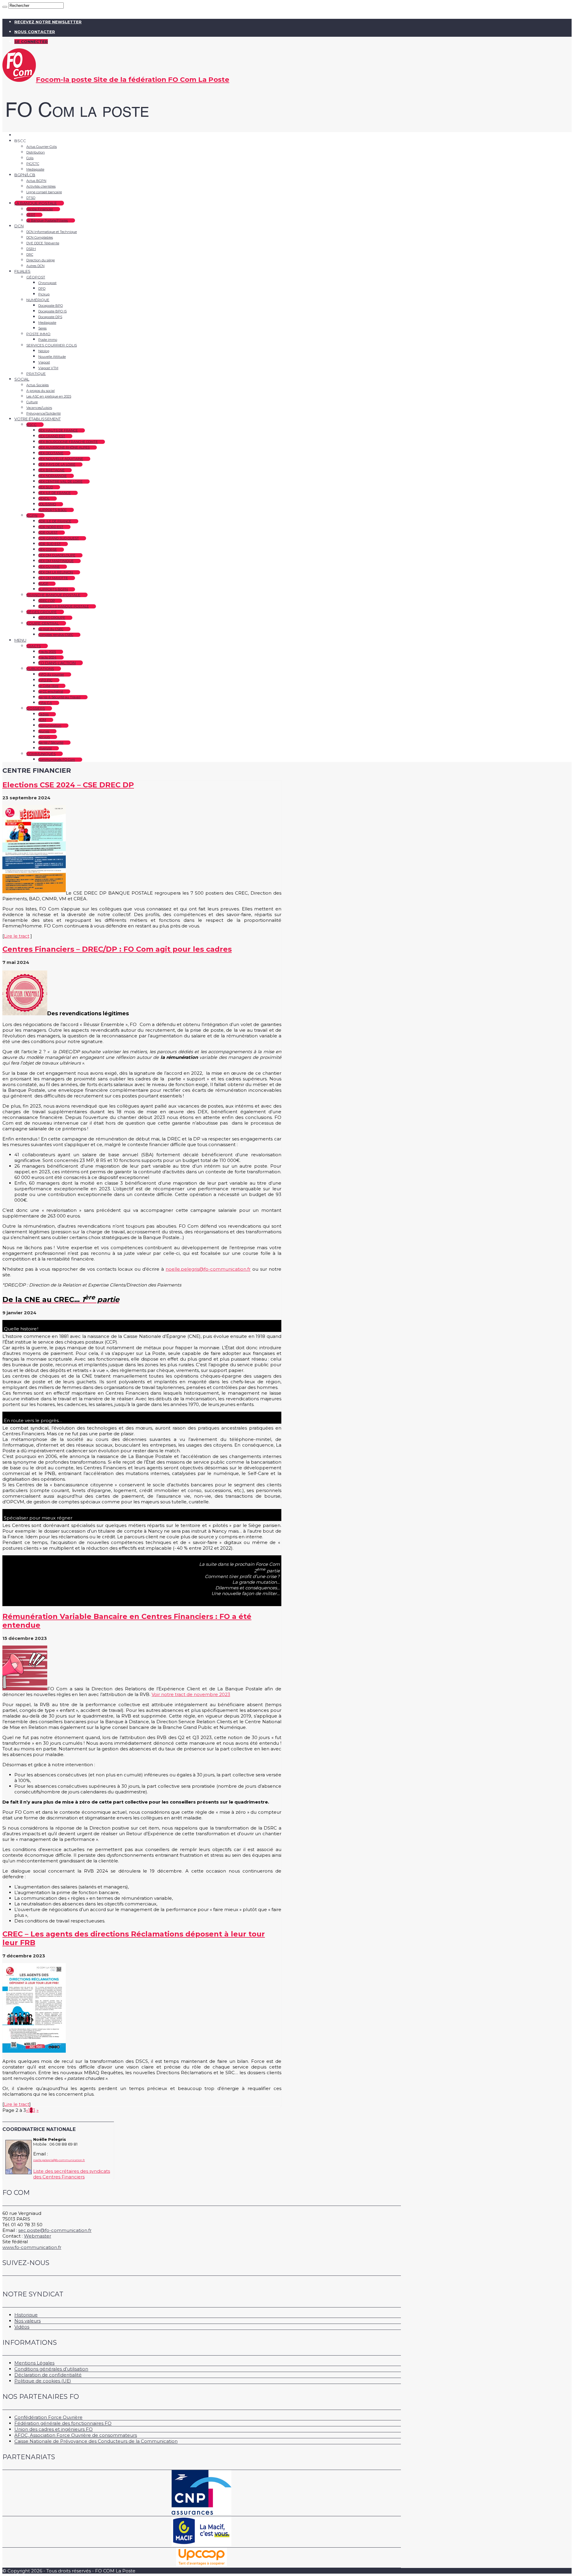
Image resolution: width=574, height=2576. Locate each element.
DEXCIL (44, 499)
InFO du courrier (51, 674)
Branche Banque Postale (53, 595)
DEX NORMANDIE (52, 476)
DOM (42, 720)
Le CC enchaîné (51, 691)
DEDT (31, 215)
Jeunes (44, 731)
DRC (30, 254)
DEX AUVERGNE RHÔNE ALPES (64, 447)
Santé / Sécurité (51, 743)
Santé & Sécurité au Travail (59, 697)
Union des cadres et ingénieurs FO (54, 2429)
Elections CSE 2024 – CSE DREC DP (68, 785)
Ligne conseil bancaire (44, 192)
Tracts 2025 (47, 652)
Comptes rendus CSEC (56, 635)
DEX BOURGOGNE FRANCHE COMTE (68, 442)
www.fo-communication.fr (32, 2247)
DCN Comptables (40, 237)
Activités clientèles (41, 186)
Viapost (44, 362)
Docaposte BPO (51, 306)
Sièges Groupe (42, 612)
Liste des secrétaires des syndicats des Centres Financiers (72, 2174)
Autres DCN (35, 266)
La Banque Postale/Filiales (47, 220)
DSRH (31, 249)
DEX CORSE (48, 550)
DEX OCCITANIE (51, 453)
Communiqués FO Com (57, 760)
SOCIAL (22, 379)
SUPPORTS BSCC (52, 510)
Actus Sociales (38, 385)
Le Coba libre (48, 686)
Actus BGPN (36, 181)
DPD (42, 289)
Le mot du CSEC (51, 629)
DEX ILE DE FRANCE (54, 493)
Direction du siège (41, 260)
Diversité (45, 748)
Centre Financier (40, 209)
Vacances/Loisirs (39, 408)
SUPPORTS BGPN (53, 589)
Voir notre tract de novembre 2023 (191, 1694)
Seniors (44, 737)
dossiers (36, 708)
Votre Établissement (38, 419)
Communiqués (41, 754)
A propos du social (41, 391)
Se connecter (31, 42)
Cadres (43, 714)
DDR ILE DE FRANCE (55, 521)
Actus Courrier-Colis (42, 147)
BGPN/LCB (25, 175)
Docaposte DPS (50, 317)
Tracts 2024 (47, 657)
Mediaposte (35, 169)
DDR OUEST (48, 533)
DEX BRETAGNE (51, 470)
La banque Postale (36, 203)
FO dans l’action (57, 663)
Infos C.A (45, 703)
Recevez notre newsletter (48, 22)
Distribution (36, 152)
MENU (20, 640)
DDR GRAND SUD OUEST (59, 538)
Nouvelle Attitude (52, 357)
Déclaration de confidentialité (48, 2375)
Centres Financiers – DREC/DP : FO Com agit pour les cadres (117, 949)
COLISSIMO (47, 504)
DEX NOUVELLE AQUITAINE (61, 459)
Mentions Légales (34, 2363)
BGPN (32, 515)
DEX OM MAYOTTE (53, 578)
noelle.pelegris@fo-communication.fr (208, 1269)
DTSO (31, 198)
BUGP (43, 584)
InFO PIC (45, 680)
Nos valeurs (28, 2321)
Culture (32, 402)
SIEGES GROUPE (52, 618)
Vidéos (22, 2327)
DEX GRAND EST (52, 436)
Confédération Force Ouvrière (48, 2417)
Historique (26, 2315)
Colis (30, 158)
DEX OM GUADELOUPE (57, 555)
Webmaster (38, 2236)
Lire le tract (17, 936)
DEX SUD (46, 487)
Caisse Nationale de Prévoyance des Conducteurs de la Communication (96, 2441)
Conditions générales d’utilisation (51, 2369)
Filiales (22, 271)
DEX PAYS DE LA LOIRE (57, 464)
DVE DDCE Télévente (43, 243)
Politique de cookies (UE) (43, 2381)
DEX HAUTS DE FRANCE (58, 430)
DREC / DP (47, 601)
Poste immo (38, 334)
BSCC (31, 425)
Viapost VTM (48, 368)
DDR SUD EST (49, 544)
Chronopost (47, 283)
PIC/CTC (33, 164)
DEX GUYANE (49, 567)
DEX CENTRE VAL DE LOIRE (60, 482)
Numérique (38, 300)
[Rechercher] (5, 7)
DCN (19, 226)
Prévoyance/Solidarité (43, 413)
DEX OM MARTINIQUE (56, 561)
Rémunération (50, 726)
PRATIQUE (36, 374)
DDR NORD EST (51, 527)
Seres (42, 328)
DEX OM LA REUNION (56, 572)
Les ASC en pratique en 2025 (49, 396)
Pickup (44, 294)
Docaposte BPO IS (52, 311)
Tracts (33, 646)
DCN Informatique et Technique (52, 232)
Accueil (22, 135)
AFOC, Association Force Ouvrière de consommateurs (76, 2435)
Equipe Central (43, 623)
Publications (40, 669)
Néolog (44, 351)
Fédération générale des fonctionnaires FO (63, 2423)
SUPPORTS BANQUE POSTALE (64, 606)
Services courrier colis (52, 345)
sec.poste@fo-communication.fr (55, 2230)
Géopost (36, 277)
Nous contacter (35, 32)
